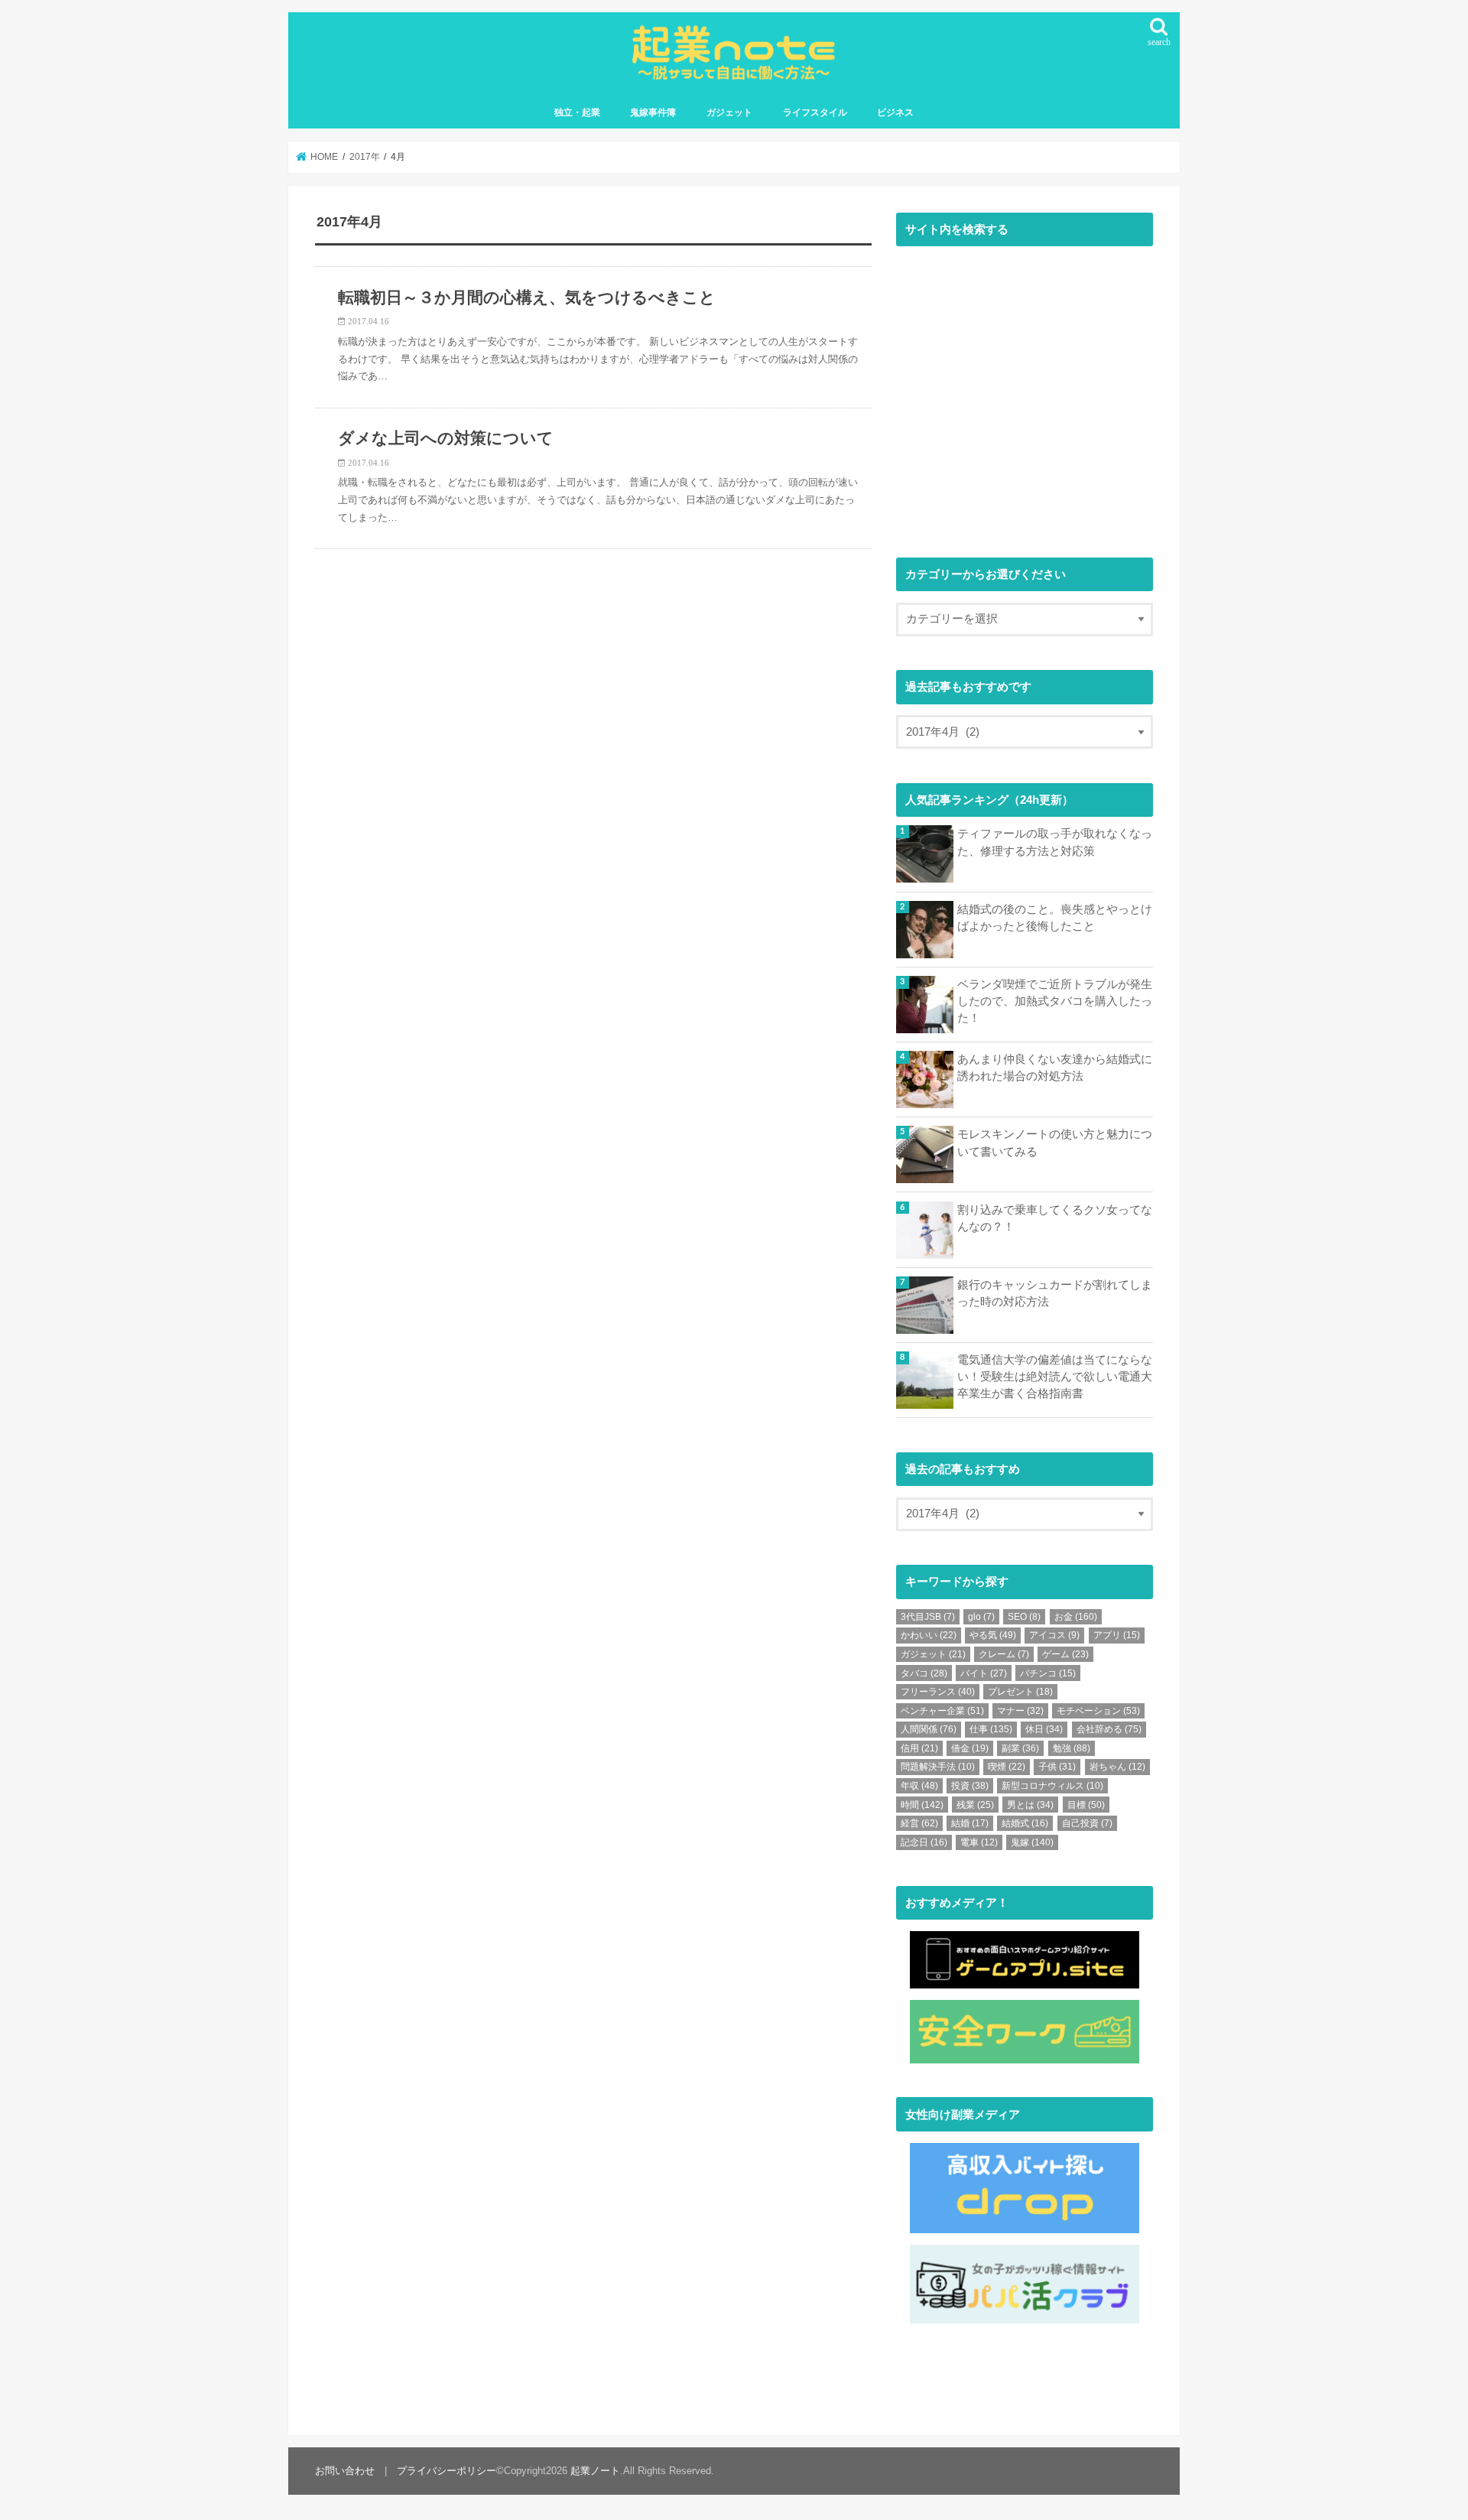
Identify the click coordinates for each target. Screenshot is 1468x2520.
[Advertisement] (1025, 399)
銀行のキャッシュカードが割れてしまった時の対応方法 (1055, 1293)
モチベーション (1098, 1711)
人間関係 (929, 1729)
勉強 (1072, 1748)
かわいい (929, 1635)
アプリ (1117, 1635)
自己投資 (1087, 1823)
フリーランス (938, 1692)
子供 (1057, 1767)
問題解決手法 (938, 1767)
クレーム (1004, 1654)
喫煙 (1007, 1767)
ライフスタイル (815, 112)
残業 (975, 1805)
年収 (919, 1786)
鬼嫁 (1032, 1842)
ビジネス (895, 112)
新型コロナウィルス (1052, 1786)
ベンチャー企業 (942, 1711)
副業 (1020, 1748)
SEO (1024, 1617)
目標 (1086, 1805)
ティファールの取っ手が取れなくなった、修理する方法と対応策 (1055, 842)
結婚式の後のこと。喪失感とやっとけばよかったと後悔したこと (1055, 918)
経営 (919, 1823)
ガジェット (729, 112)
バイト (984, 1673)
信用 (919, 1748)
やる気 (993, 1635)
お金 (1076, 1617)
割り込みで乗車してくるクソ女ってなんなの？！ (1055, 1218)
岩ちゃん (1117, 1767)
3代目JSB (928, 1617)
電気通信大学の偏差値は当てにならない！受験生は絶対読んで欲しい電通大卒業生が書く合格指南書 (1055, 1377)
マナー (1020, 1711)
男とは (1030, 1805)
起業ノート (595, 2471)
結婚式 (1025, 1823)
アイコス (1054, 1635)
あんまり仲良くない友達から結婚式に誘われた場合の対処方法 (1055, 1068)
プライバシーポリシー (447, 2471)
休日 (1044, 1729)
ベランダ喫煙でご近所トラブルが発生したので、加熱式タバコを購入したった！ (1055, 1001)
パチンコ (1048, 1673)
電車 (979, 1842)
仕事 (991, 1729)
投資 (970, 1786)
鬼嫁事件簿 (653, 112)
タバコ (924, 1673)
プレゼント (1020, 1692)
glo (981, 1617)
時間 (922, 1805)
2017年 (365, 157)
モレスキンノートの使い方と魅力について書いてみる (1055, 1143)
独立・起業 (577, 112)
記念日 (924, 1842)
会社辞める (1109, 1729)
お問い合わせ (345, 2471)
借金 (970, 1748)
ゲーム (1065, 1654)
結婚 (970, 1823)
